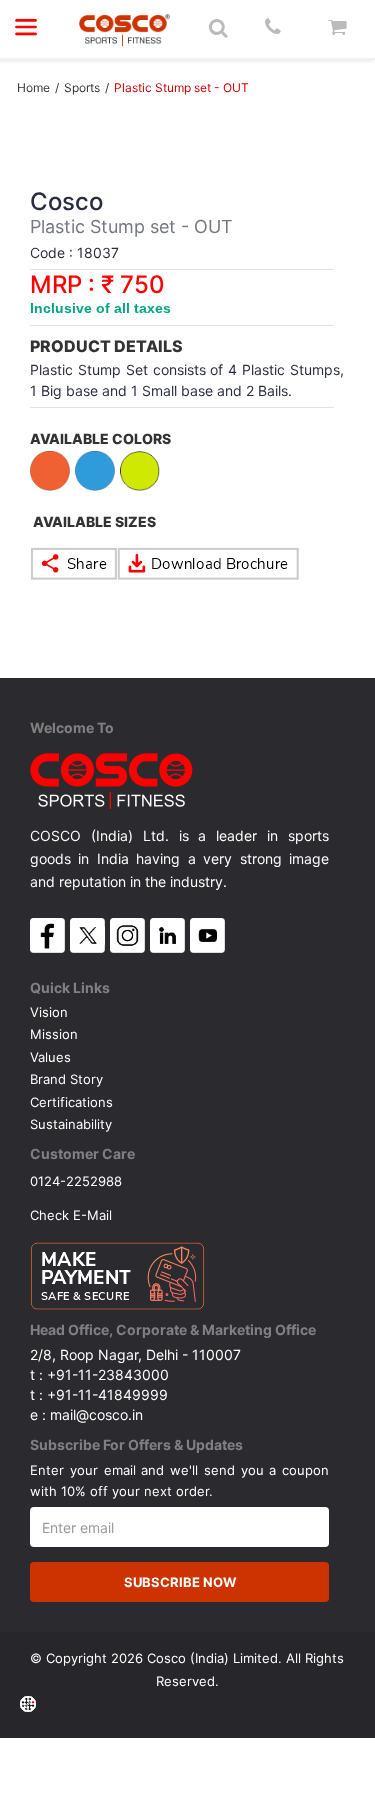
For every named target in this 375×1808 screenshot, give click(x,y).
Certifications (71, 1102)
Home (33, 87)
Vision (49, 1012)
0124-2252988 (76, 1180)
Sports (82, 87)
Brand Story (66, 1079)
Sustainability (71, 1124)
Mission (54, 1034)
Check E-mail (71, 1214)
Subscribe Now (180, 1582)
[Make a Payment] (117, 1271)
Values (50, 1057)
